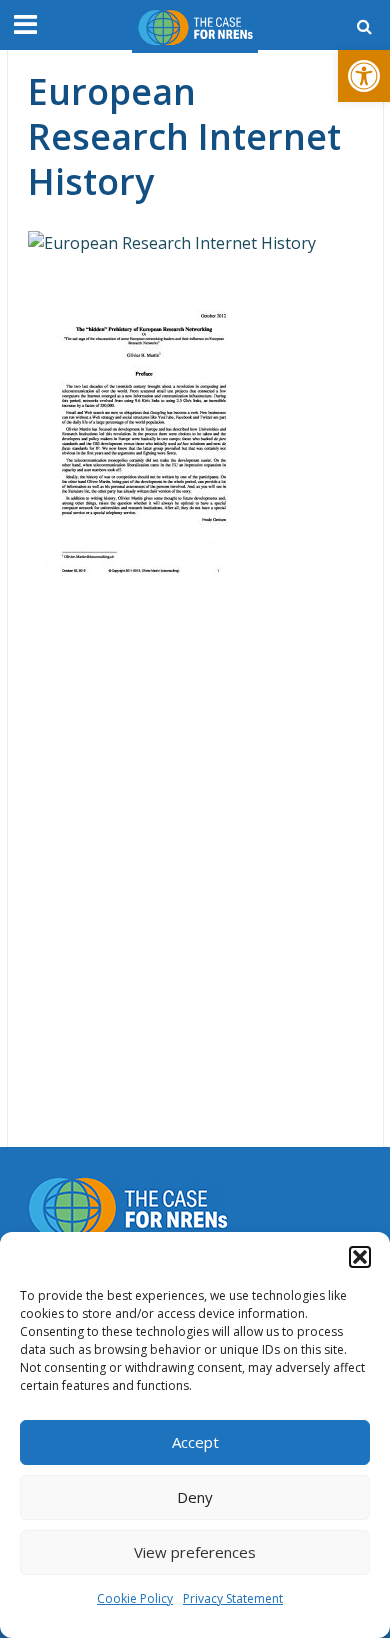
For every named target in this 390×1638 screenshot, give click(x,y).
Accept (195, 1442)
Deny (195, 1497)
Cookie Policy (135, 1598)
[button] (364, 76)
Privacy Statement (233, 1598)
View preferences (195, 1552)
